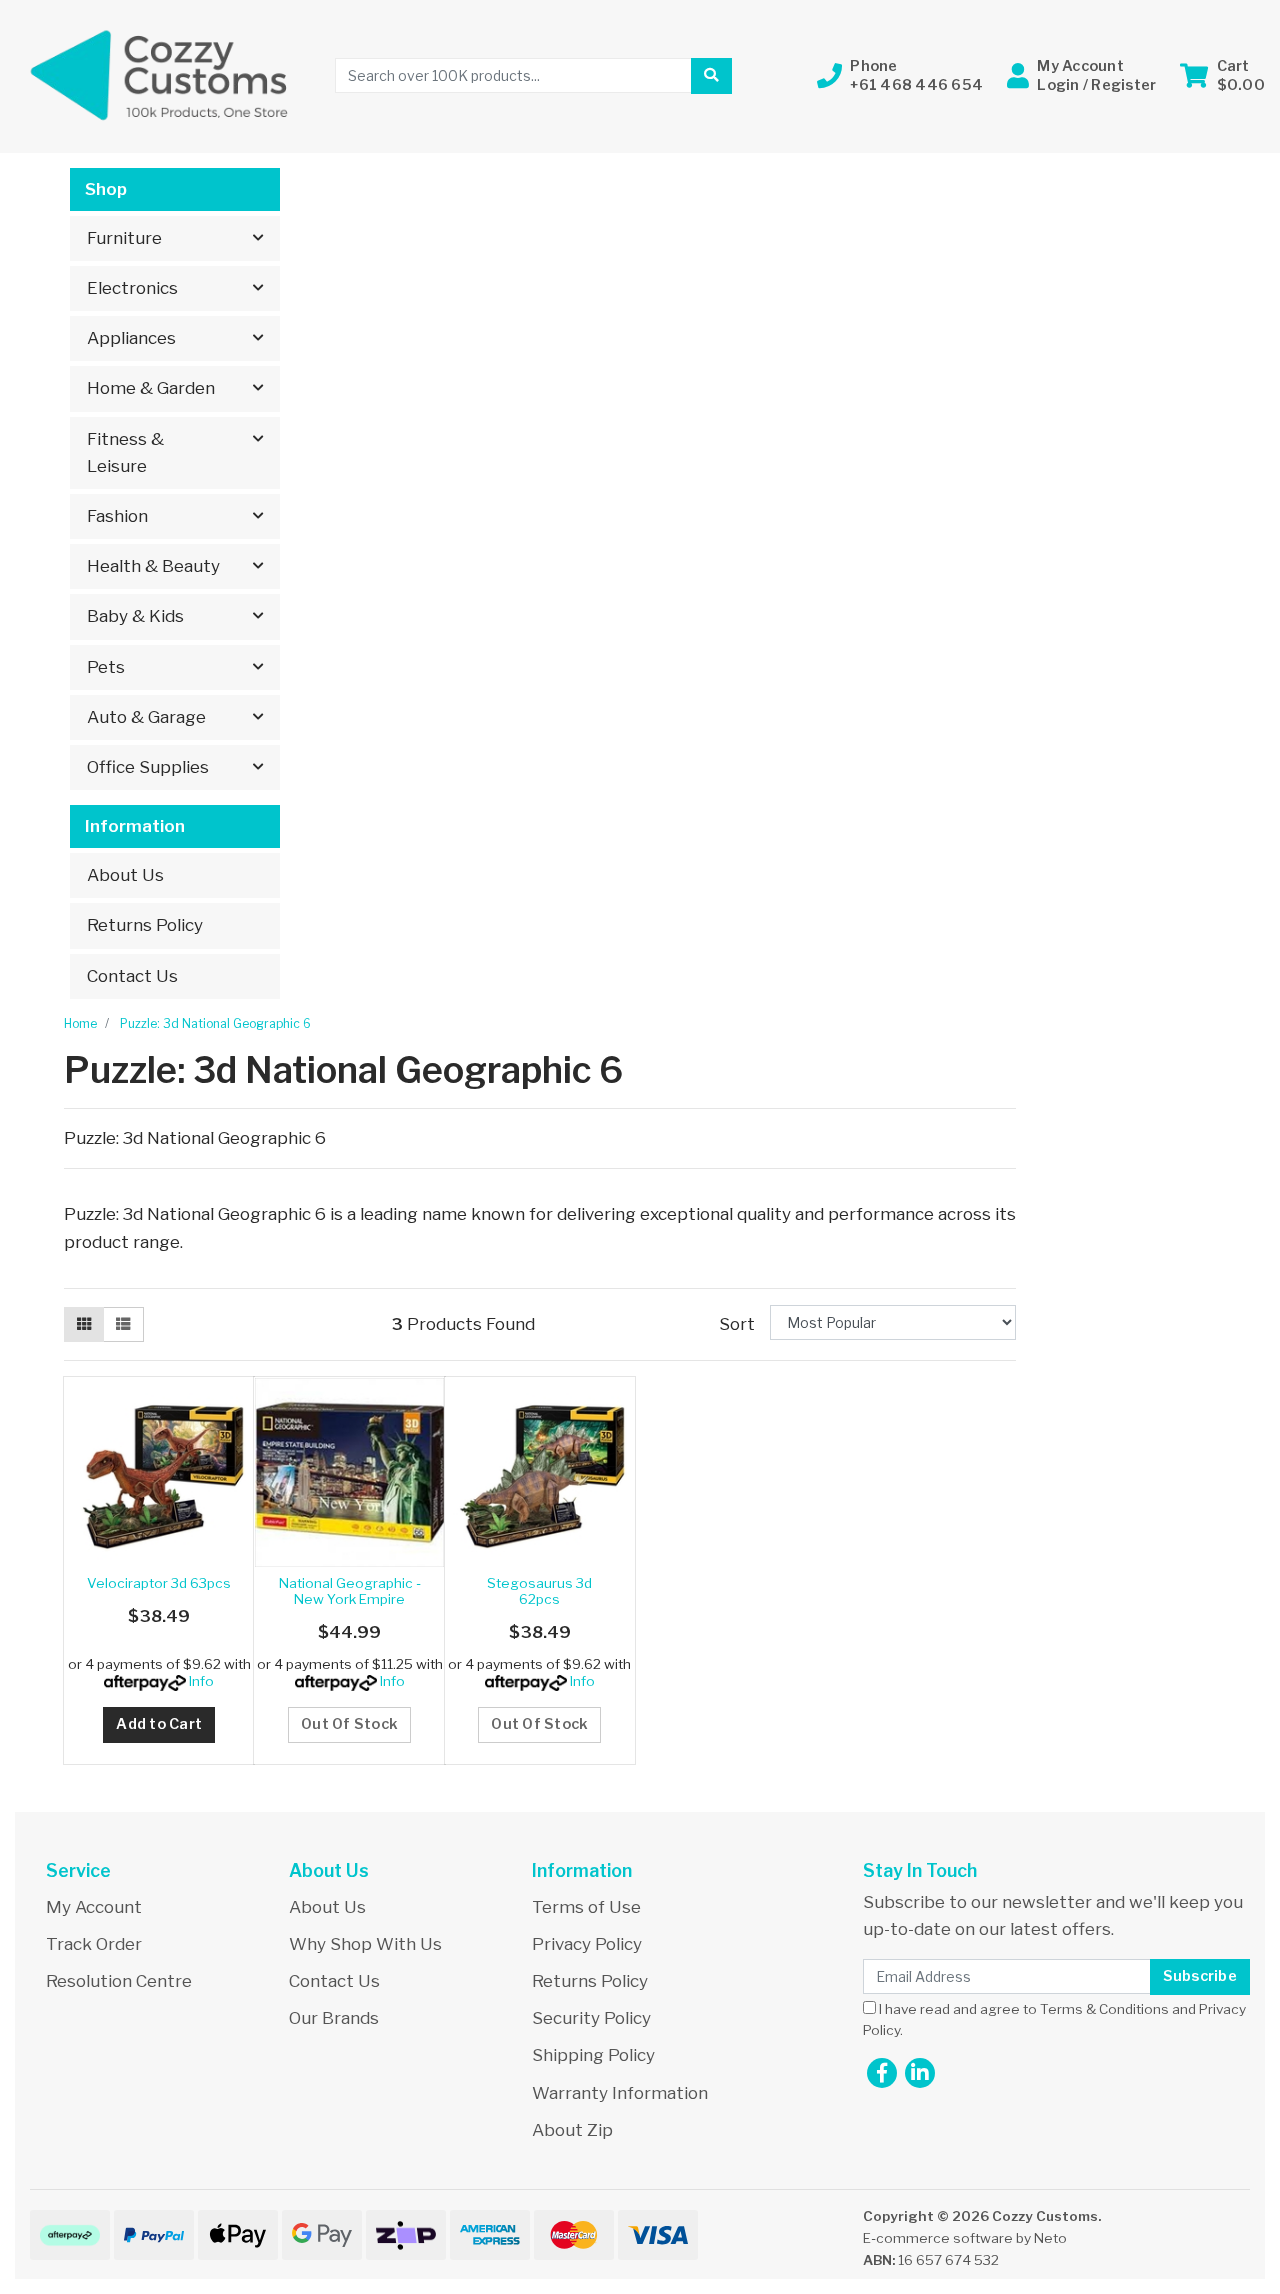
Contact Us (132, 976)
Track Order (94, 1944)
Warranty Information (620, 2093)
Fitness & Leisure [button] (125, 452)
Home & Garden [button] (151, 388)
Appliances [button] (131, 338)
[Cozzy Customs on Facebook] (882, 2073)
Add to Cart (159, 1724)
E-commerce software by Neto (965, 2238)
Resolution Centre (119, 1981)
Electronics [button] (132, 288)
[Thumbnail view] (84, 1325)
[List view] (123, 1325)
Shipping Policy (593, 2055)
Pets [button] (106, 667)
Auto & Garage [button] (146, 717)
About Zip (572, 2130)
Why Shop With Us (365, 1944)
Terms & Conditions (1104, 2009)
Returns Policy (145, 925)
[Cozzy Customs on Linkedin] (920, 2073)
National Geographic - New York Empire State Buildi (350, 1599)
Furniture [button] (124, 238)
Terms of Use (586, 1907)
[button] (900, 75)
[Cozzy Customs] (160, 74)
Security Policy (591, 2018)
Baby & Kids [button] (135, 616)
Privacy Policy (587, 1944)
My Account (94, 1907)
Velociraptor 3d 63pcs (159, 1583)
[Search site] (711, 76)
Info (201, 1681)
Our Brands (334, 2018)
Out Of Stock (349, 1724)
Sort (737, 1324)
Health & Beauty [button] (153, 566)
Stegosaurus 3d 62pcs (539, 1591)
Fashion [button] (117, 516)
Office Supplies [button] (148, 767)
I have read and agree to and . (1054, 2020)
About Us (125, 875)
